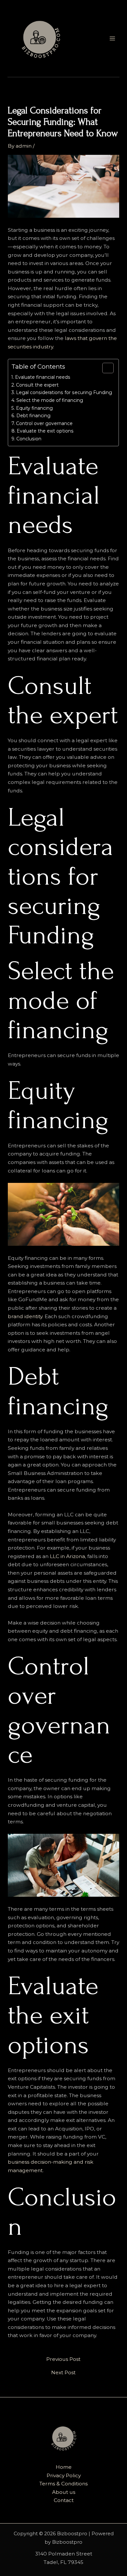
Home (64, 2467)
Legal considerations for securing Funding (64, 392)
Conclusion (29, 439)
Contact (64, 2500)
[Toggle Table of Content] (105, 368)
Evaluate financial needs (43, 377)
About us (64, 2492)
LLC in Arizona (67, 1556)
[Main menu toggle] (112, 38)
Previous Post (63, 2359)
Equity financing (34, 408)
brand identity (25, 1316)
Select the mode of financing (50, 400)
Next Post (63, 2373)
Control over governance (44, 423)
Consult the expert (37, 385)
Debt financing (33, 416)
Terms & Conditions (63, 2484)
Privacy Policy (64, 2475)
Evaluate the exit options (45, 431)
